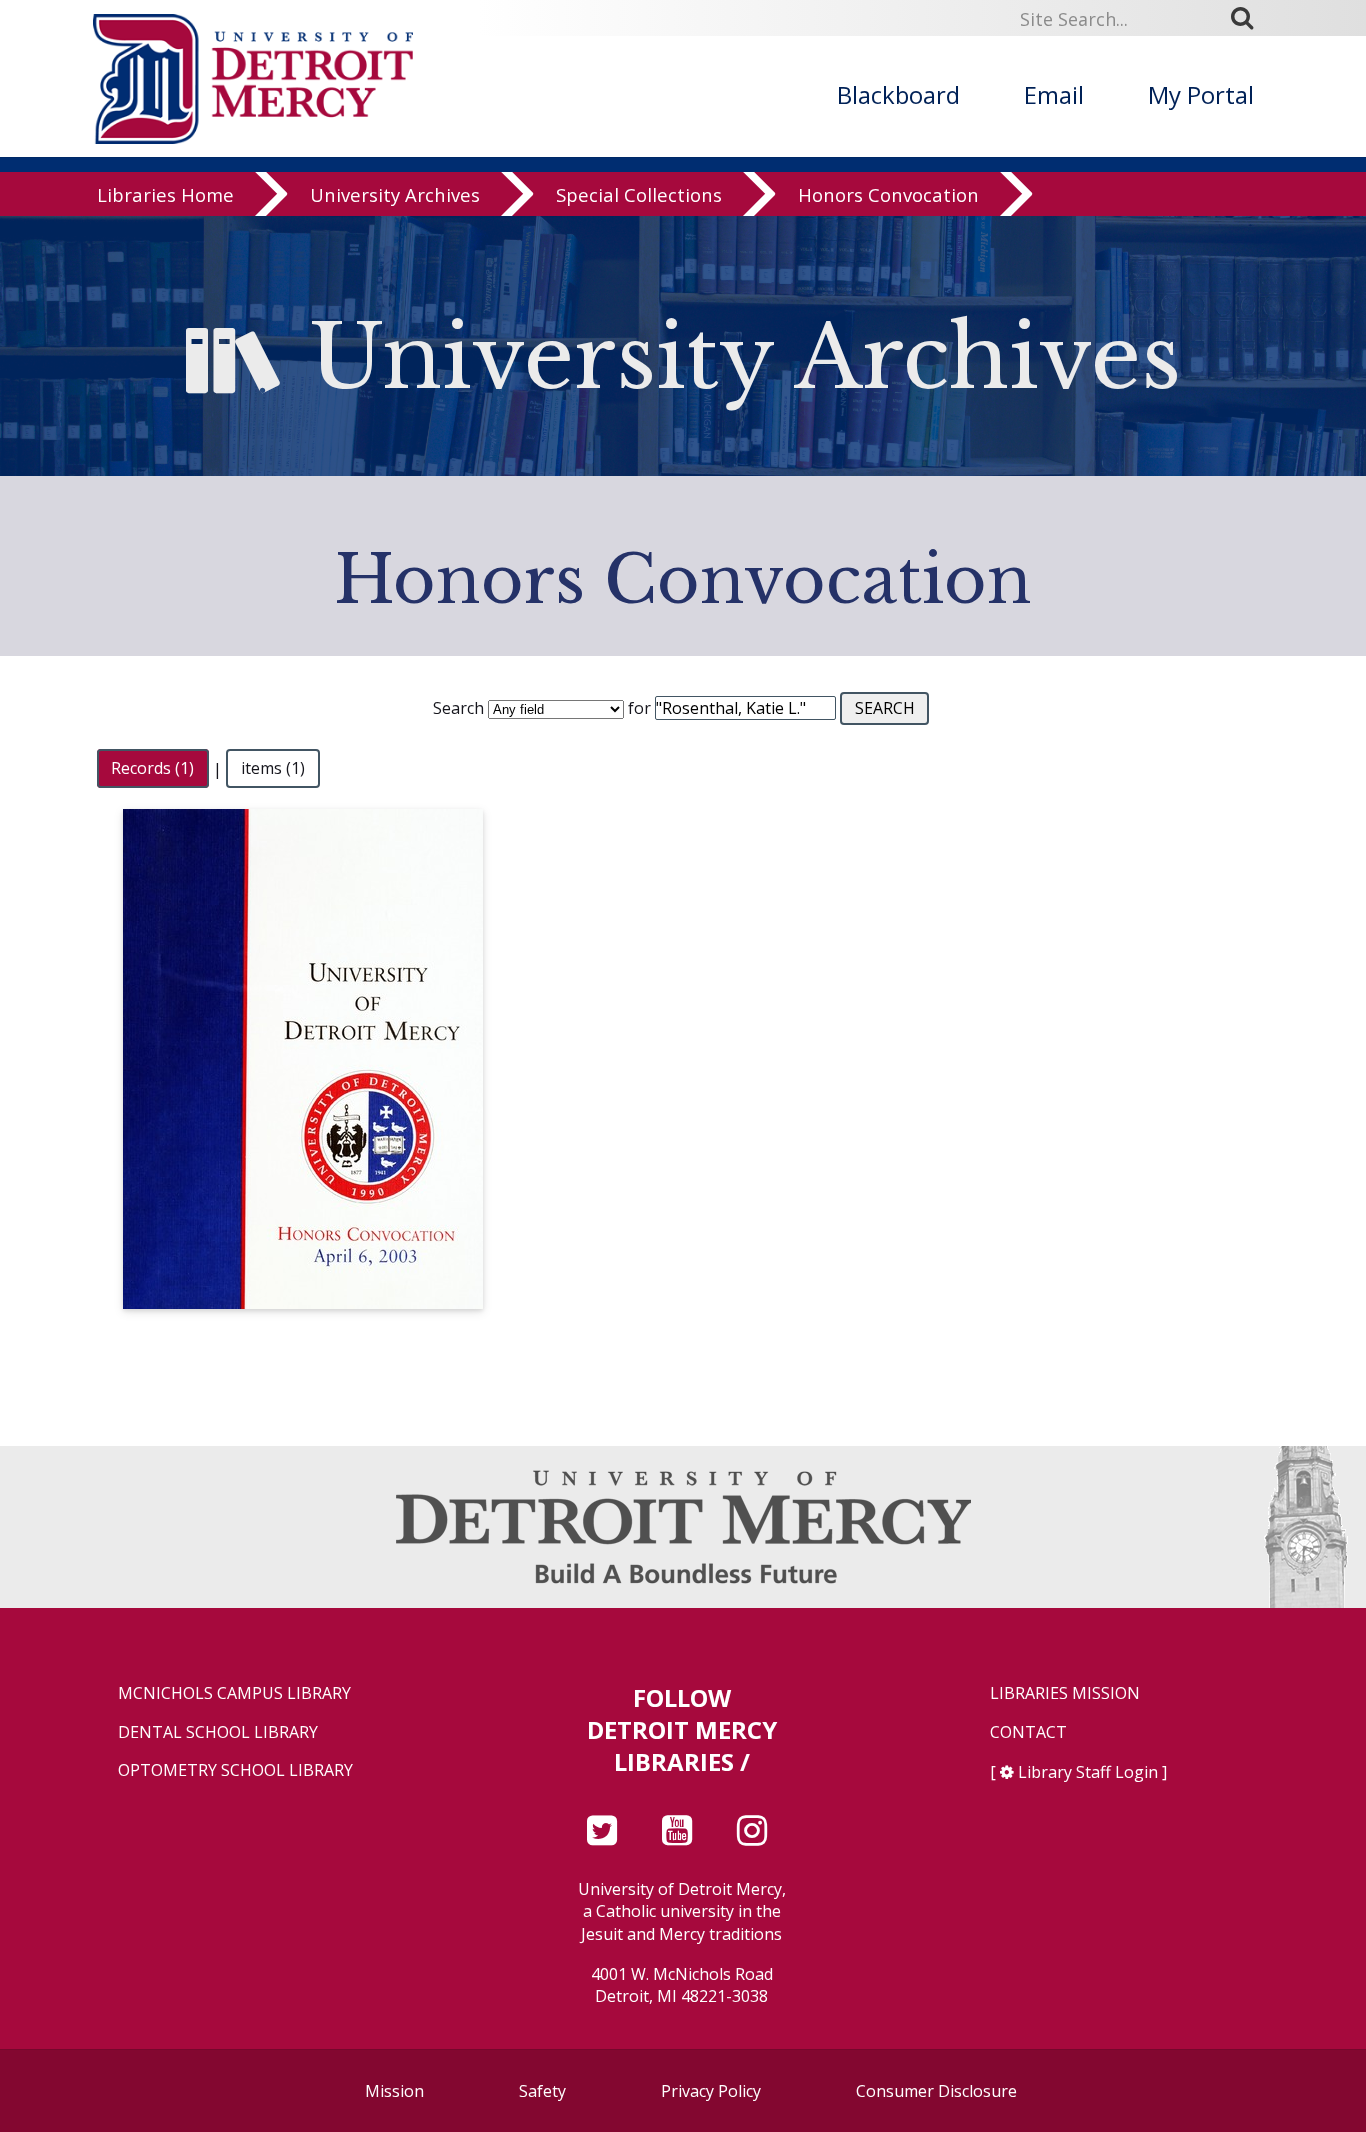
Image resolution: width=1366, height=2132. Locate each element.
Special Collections (639, 194)
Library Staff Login (1088, 1772)
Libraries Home (165, 194)
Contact (1028, 1732)
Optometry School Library (235, 1770)
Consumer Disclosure (936, 2091)
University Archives (395, 194)
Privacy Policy (711, 2091)
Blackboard (898, 94)
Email (1054, 94)
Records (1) (152, 769)
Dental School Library (218, 1732)
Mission (394, 2091)
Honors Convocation (888, 194)
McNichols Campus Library (234, 1693)
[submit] (1249, 18)
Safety (542, 2091)
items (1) (273, 769)
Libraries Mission (1065, 1693)
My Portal (1201, 94)
